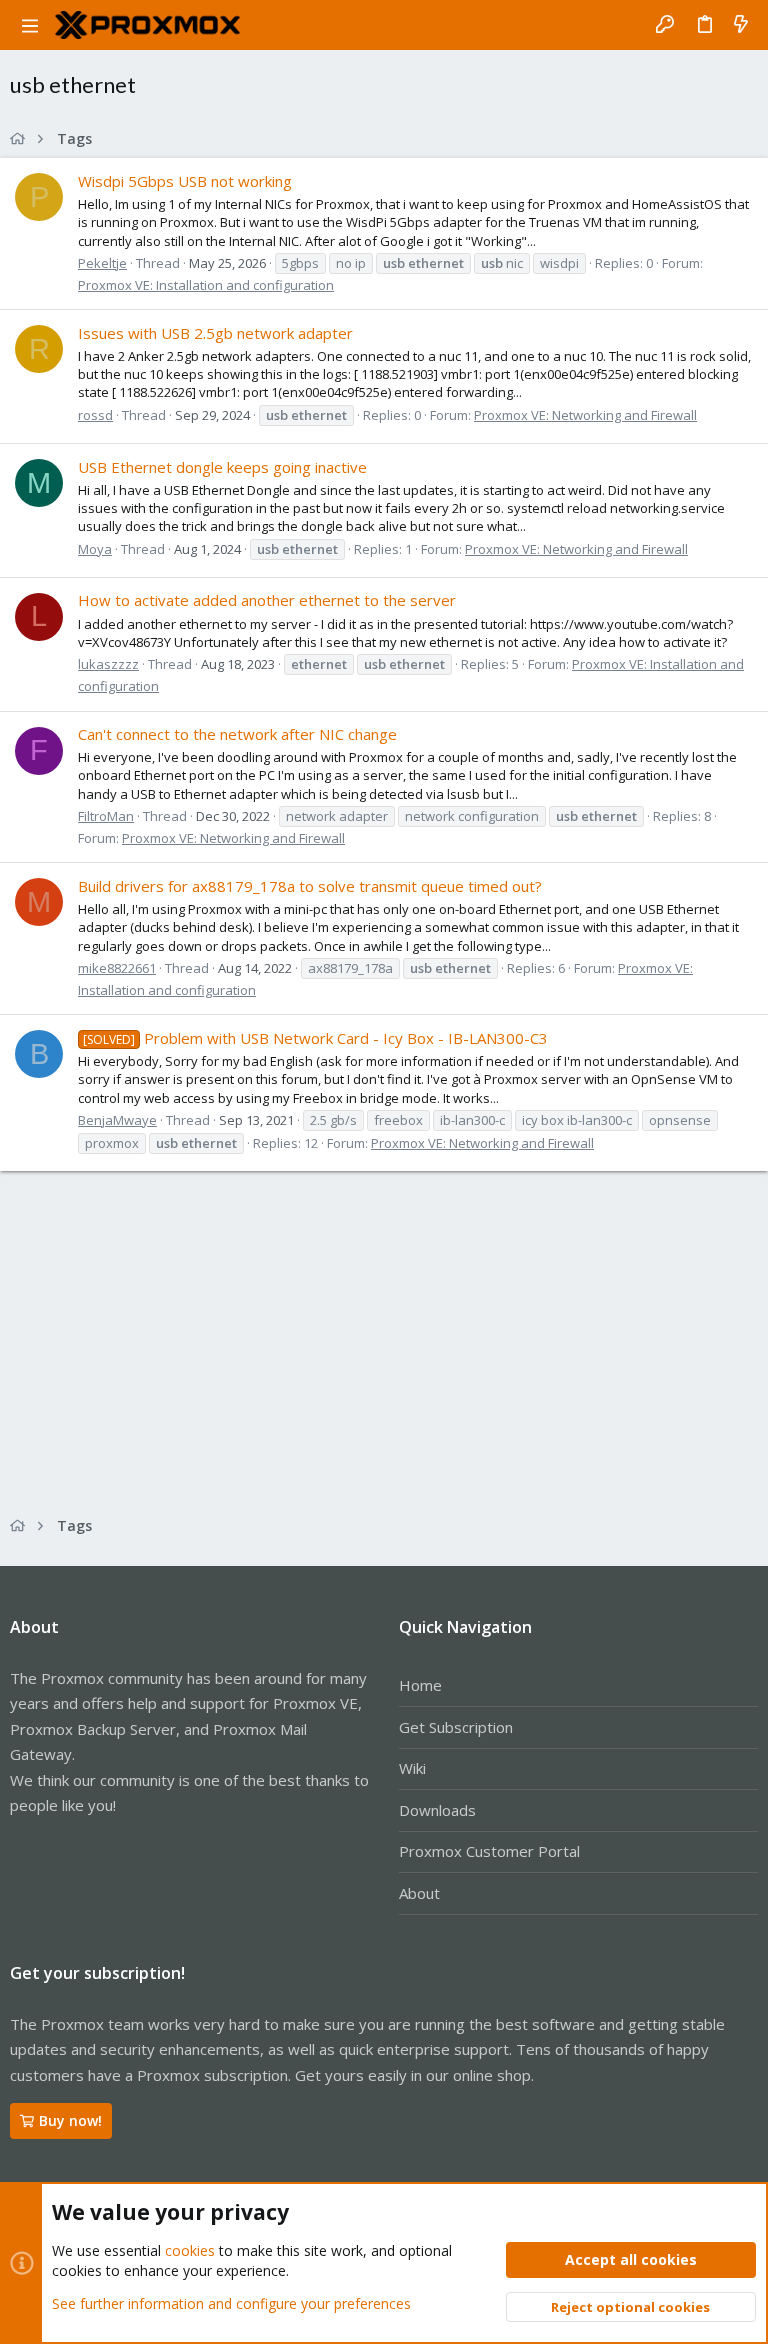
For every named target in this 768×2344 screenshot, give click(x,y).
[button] (30, 25)
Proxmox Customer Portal (489, 1851)
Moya (95, 549)
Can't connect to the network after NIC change (237, 734)
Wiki (412, 1768)
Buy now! (70, 2120)
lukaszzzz (108, 664)
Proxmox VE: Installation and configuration (206, 285)
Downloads (437, 1810)
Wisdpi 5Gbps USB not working (185, 181)
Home (420, 1685)
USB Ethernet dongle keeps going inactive (222, 467)
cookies (190, 2250)
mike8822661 (117, 968)
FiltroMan (106, 816)
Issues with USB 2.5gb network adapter (215, 333)
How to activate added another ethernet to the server (267, 600)
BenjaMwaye (117, 1120)
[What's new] (741, 25)
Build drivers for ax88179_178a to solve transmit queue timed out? (310, 886)
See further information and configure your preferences (231, 2303)
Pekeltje (102, 263)
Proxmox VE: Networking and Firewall (585, 415)
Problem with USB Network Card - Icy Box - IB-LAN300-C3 (315, 1038)
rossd (95, 415)
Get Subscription (456, 1727)
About (419, 1893)
